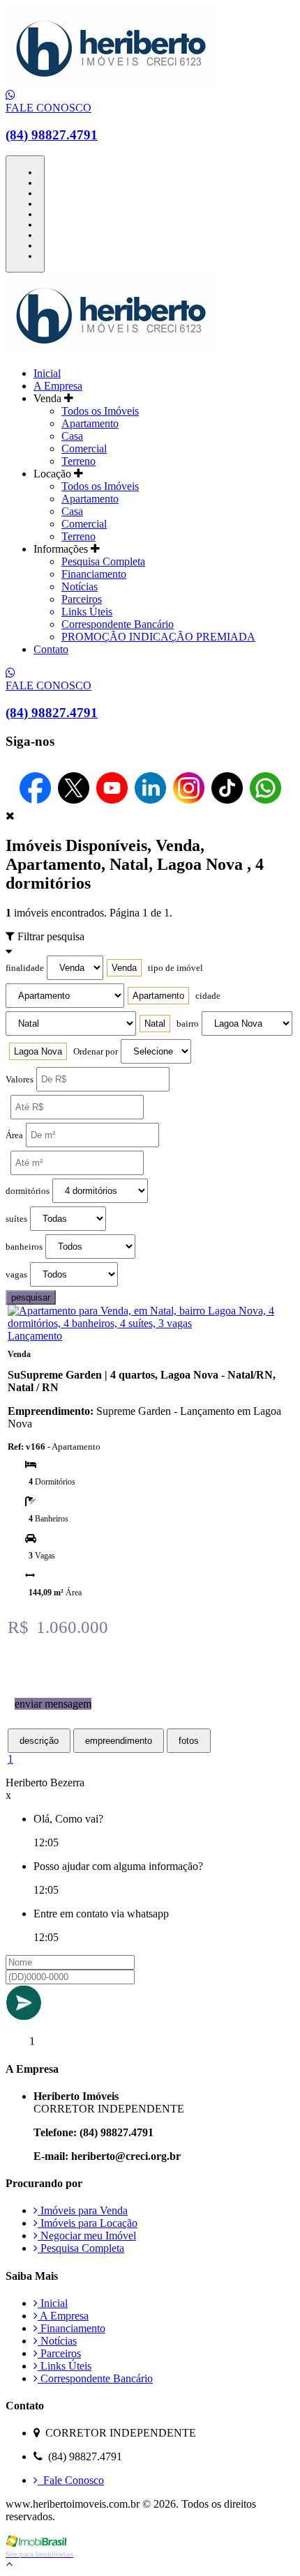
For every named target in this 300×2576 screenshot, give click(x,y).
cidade (208, 996)
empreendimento (119, 1741)
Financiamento (94, 574)
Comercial (84, 449)
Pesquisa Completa (103, 561)
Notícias (80, 586)
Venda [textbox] (124, 968)
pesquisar (31, 1297)
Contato (51, 649)
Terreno (78, 461)
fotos (189, 1741)
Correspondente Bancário (118, 624)
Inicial (47, 373)
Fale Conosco (71, 2480)
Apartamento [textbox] (158, 996)
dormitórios (28, 1191)
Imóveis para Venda (83, 2210)
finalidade (25, 968)
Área (14, 1135)
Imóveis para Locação (88, 2223)
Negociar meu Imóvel (87, 2236)
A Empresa (58, 386)
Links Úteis (87, 612)
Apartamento (90, 423)
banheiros (24, 1247)
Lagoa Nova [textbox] (38, 1051)
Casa (72, 436)
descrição (39, 1741)
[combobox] (124, 968)
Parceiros (82, 599)
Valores (20, 1080)
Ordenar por (96, 1052)
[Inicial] (110, 83)
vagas (16, 1275)
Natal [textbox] (155, 1024)
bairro (188, 1024)
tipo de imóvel (175, 968)
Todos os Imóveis (100, 411)
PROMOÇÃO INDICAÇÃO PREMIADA (158, 637)
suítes (16, 1219)
